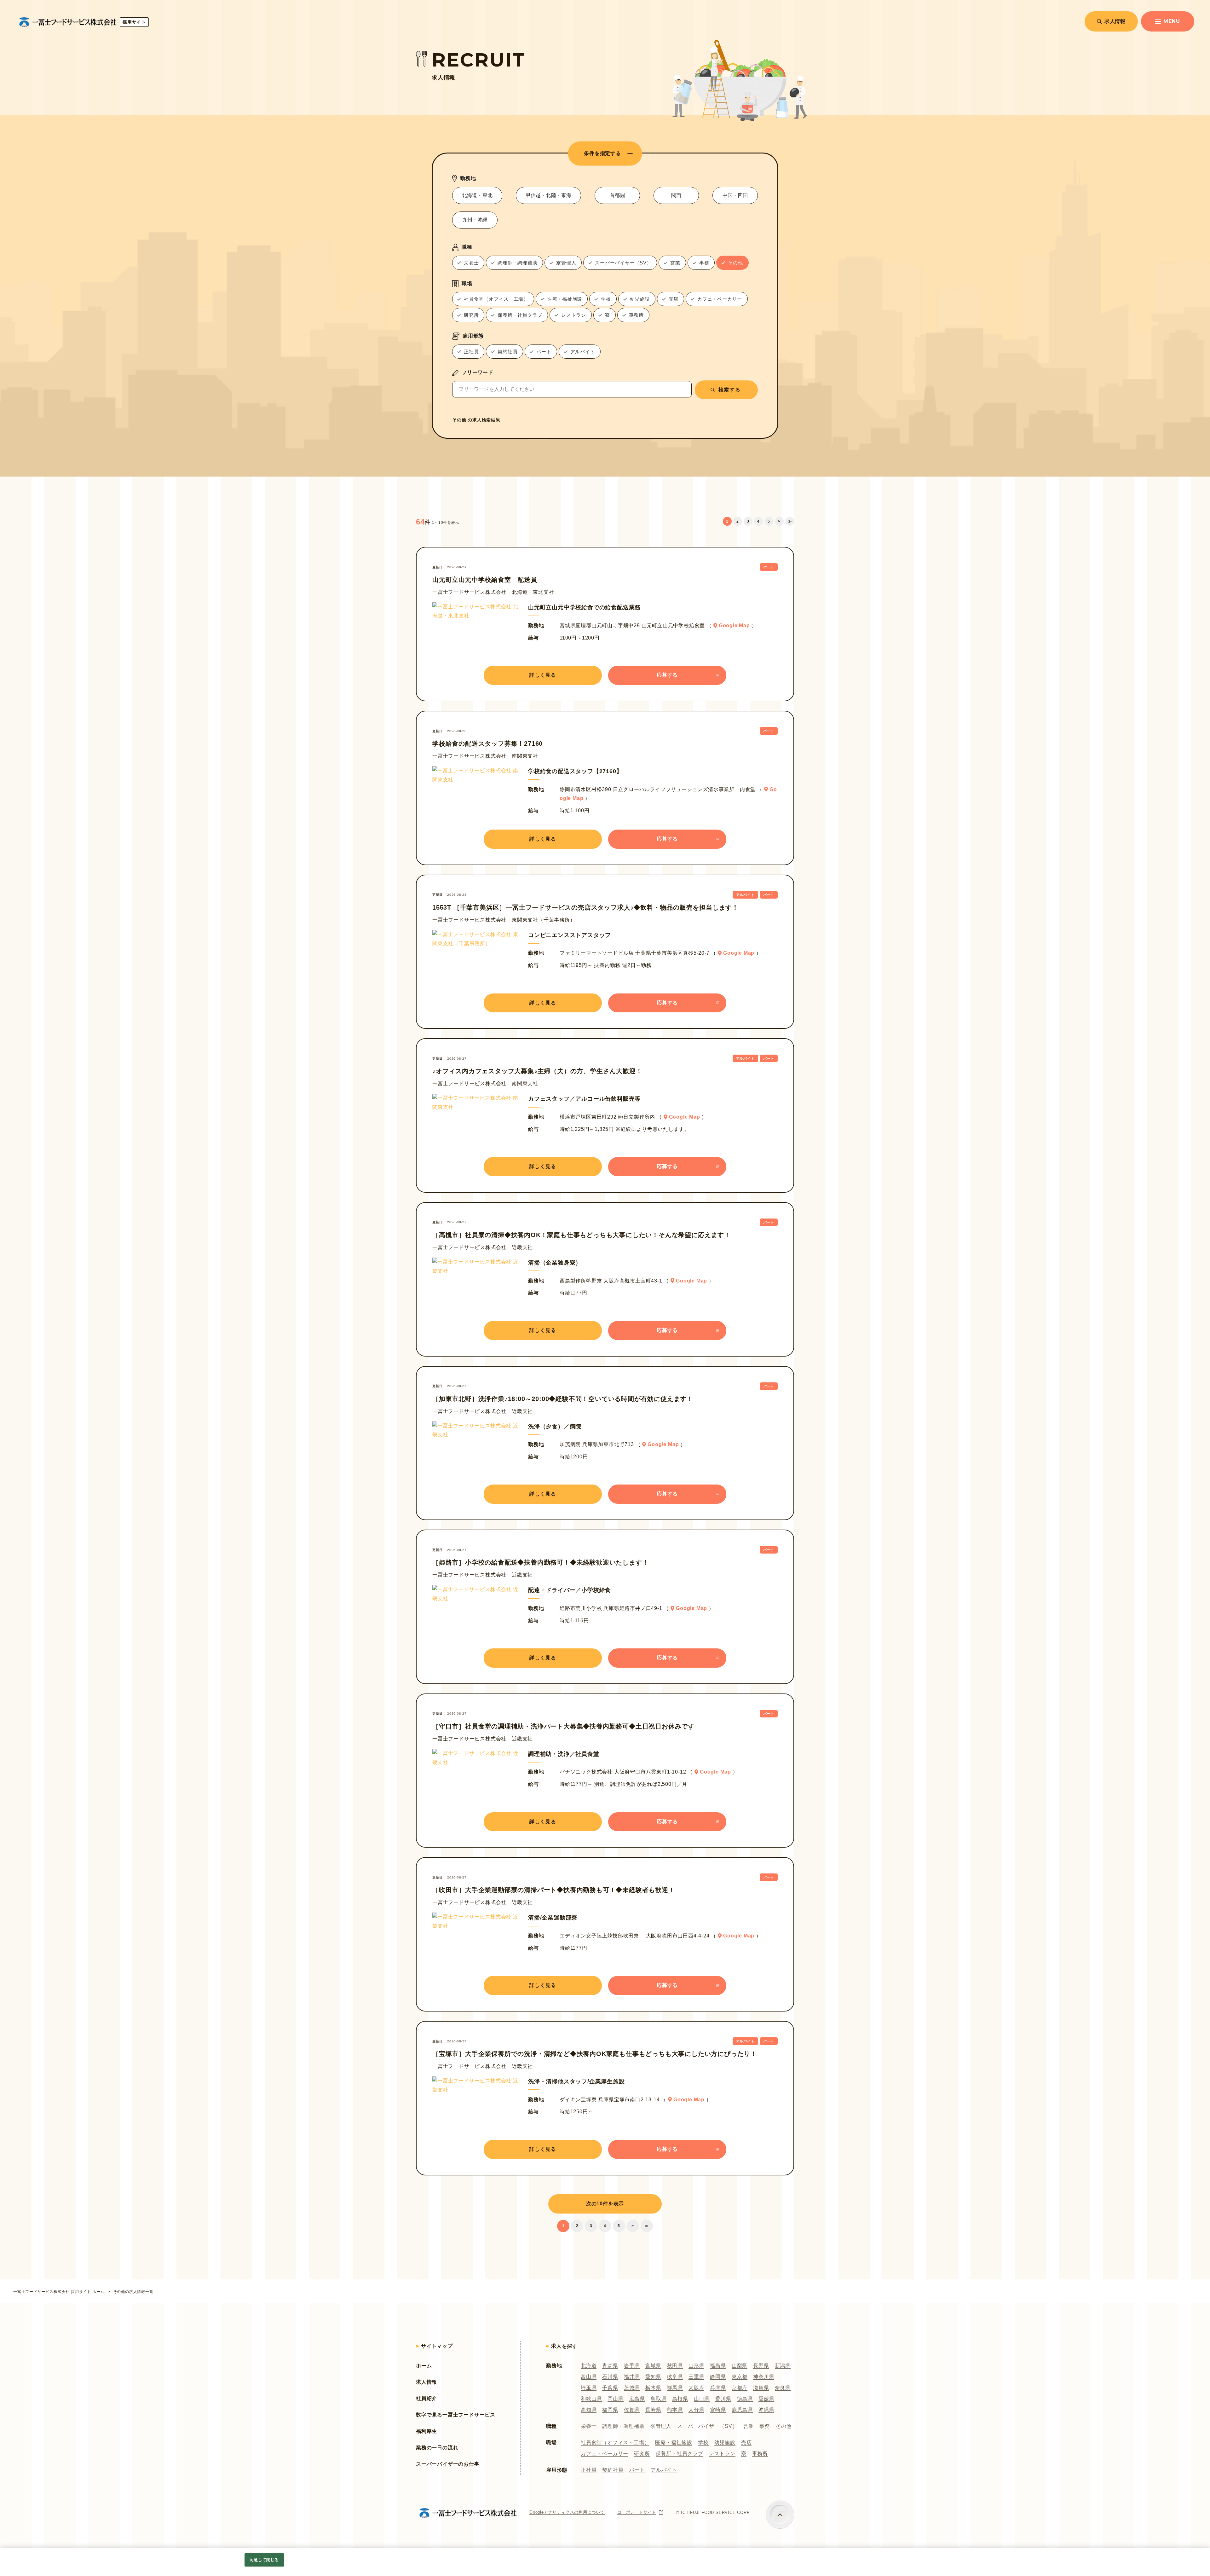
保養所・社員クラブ (680, 2454)
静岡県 (718, 2377)
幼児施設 (725, 2443)
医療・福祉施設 (674, 2443)
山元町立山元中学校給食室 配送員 (485, 580)
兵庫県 (718, 2388)
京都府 (740, 2388)
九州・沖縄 (475, 220)
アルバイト (664, 2470)
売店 (746, 2443)
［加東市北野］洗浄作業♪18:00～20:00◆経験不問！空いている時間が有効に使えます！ (563, 1399)
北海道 (589, 2366)
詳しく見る (543, 675)
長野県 (761, 2366)
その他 (784, 2426)
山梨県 (740, 2366)
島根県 (680, 2399)
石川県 (610, 2377)
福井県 (632, 2377)
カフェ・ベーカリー (605, 2454)
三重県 (696, 2377)
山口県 (702, 2399)
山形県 (696, 2366)
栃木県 (653, 2388)
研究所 (642, 2454)
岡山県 (615, 2399)
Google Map (734, 625)
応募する (667, 675)
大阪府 (696, 2388)
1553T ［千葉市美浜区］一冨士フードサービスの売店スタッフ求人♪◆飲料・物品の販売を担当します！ (585, 907)
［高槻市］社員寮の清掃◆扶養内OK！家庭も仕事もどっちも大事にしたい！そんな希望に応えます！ (582, 1235)
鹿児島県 (742, 2410)
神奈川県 (764, 2377)
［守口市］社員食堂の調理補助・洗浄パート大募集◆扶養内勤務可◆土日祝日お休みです (563, 1726)
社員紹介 (426, 2398)
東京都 (740, 2377)
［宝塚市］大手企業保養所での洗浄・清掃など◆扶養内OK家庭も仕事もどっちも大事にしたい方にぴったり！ (595, 2054)
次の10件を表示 (605, 2204)
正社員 (589, 2470)
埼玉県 (589, 2388)
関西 (676, 195)
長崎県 (653, 2410)
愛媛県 (766, 2399)
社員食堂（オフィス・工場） (615, 2443)
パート (637, 2470)
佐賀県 (632, 2410)
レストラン (722, 2454)
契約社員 (613, 2470)
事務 (765, 2426)
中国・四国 (735, 195)
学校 (703, 2443)
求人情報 (1115, 21)
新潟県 (783, 2366)
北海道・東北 (477, 195)
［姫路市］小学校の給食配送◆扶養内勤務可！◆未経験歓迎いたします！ (540, 1562)
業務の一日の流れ (437, 2448)
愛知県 (653, 2377)
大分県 (696, 2410)
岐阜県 (675, 2377)
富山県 (589, 2377)
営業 (749, 2426)
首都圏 (617, 195)
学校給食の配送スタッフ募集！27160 (487, 744)
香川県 (723, 2399)
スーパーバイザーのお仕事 (448, 2464)
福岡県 (610, 2410)
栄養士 (589, 2426)
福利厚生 (426, 2431)
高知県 (589, 2410)
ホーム (424, 2366)
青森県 (610, 2366)
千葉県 (610, 2388)
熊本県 (675, 2410)
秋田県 (675, 2366)
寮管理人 (661, 2426)
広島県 (637, 2399)
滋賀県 (761, 2388)
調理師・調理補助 (623, 2426)
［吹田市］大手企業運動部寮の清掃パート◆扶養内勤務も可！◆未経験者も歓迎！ (554, 1890)
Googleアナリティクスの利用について (567, 2512)
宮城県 (653, 2366)
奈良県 (783, 2388)
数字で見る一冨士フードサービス (456, 2415)
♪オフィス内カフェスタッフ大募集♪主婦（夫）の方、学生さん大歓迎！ (537, 1071)
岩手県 (632, 2366)
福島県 (718, 2366)
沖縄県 (766, 2410)
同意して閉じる (264, 2560)
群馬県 (675, 2388)
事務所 (760, 2454)
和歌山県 (591, 2399)
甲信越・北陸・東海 (548, 195)
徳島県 (745, 2399)
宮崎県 (718, 2410)
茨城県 (632, 2388)
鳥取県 (659, 2399)
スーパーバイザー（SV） (707, 2426)
